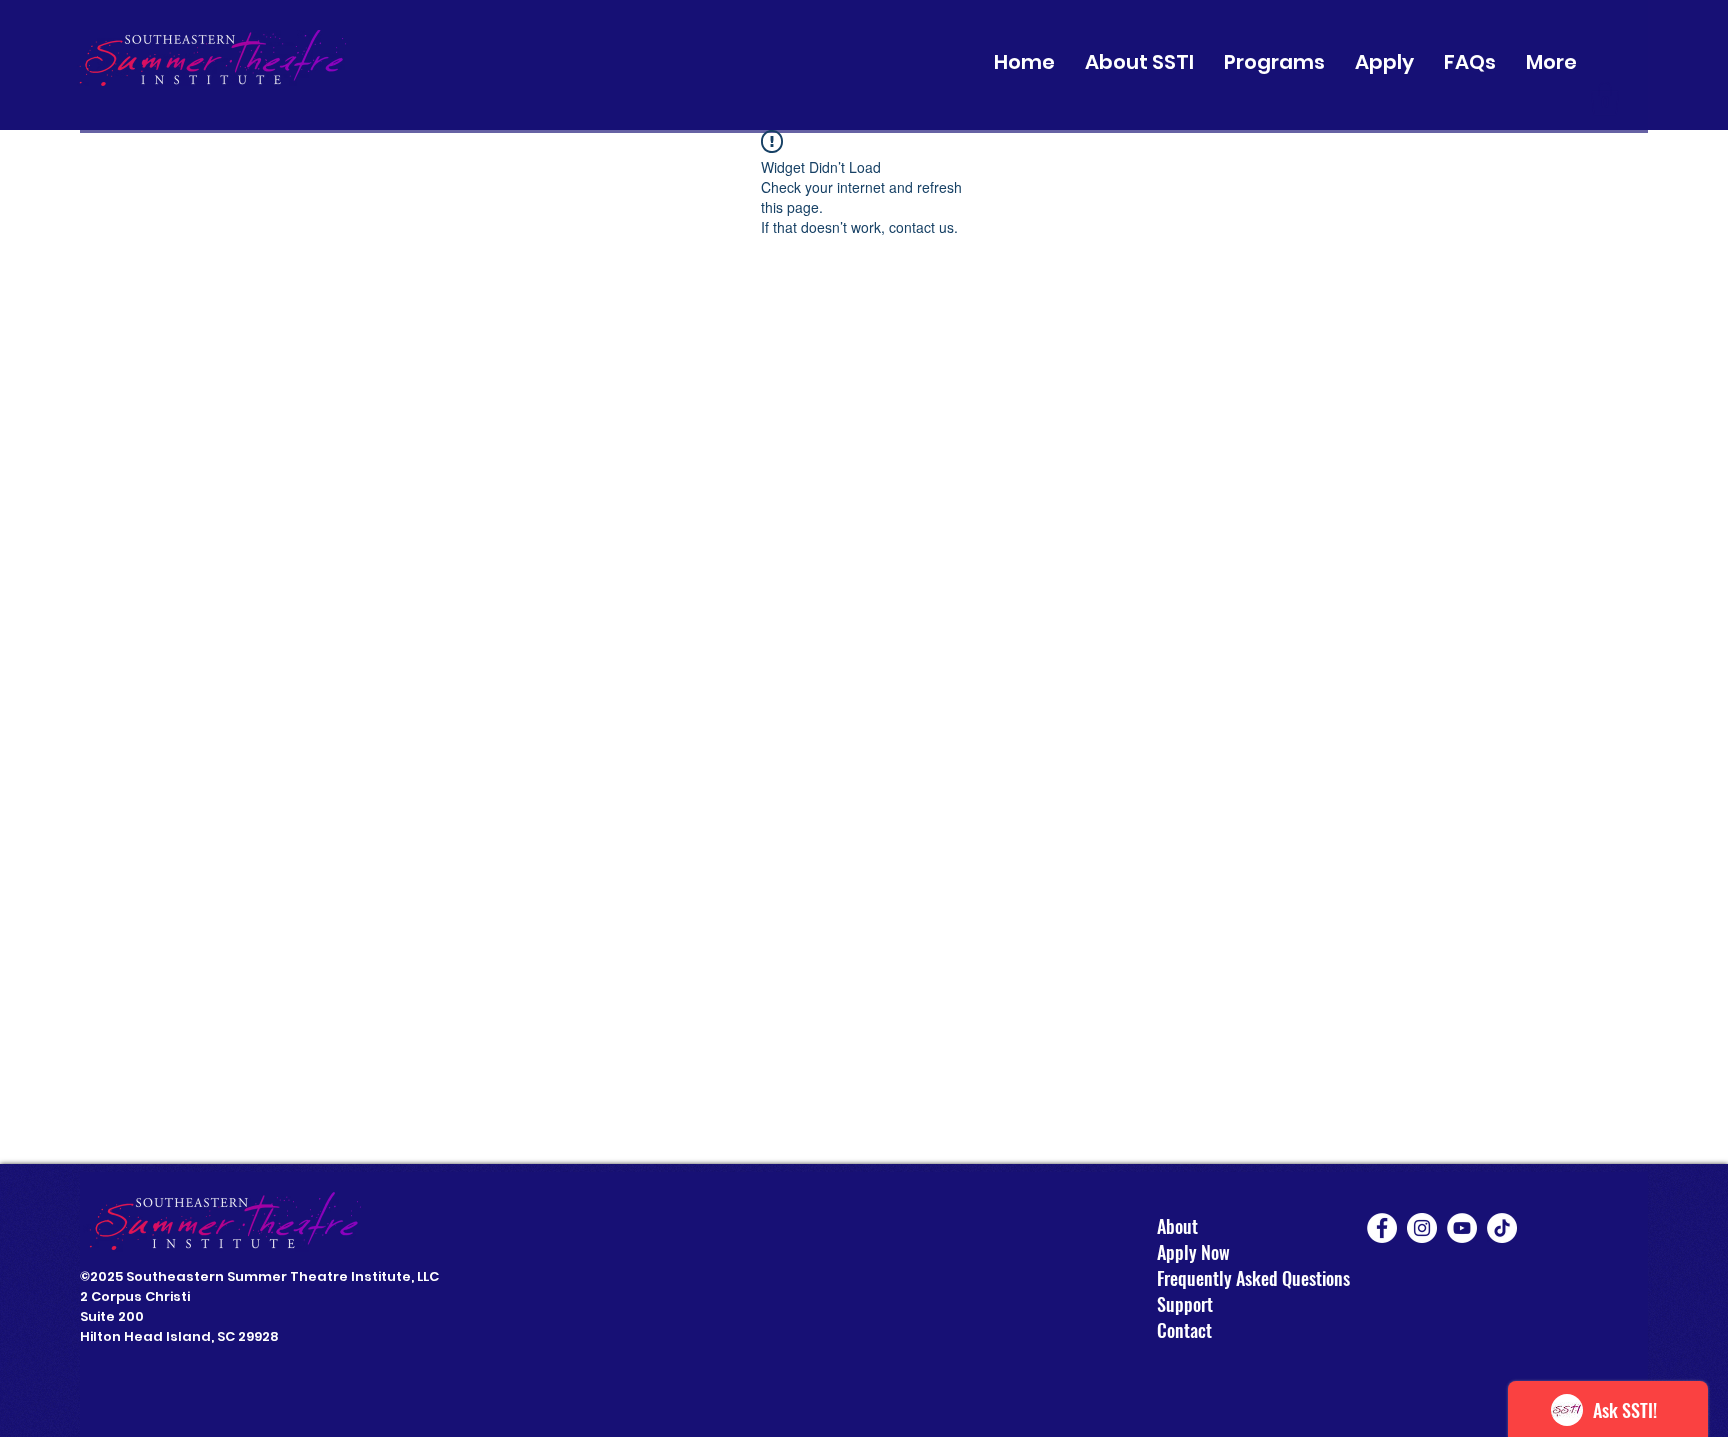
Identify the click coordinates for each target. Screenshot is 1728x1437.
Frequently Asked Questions (1253, 1278)
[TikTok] (1502, 1228)
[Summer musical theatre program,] (1382, 1228)
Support (1185, 1304)
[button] (1139, 62)
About (1177, 1226)
